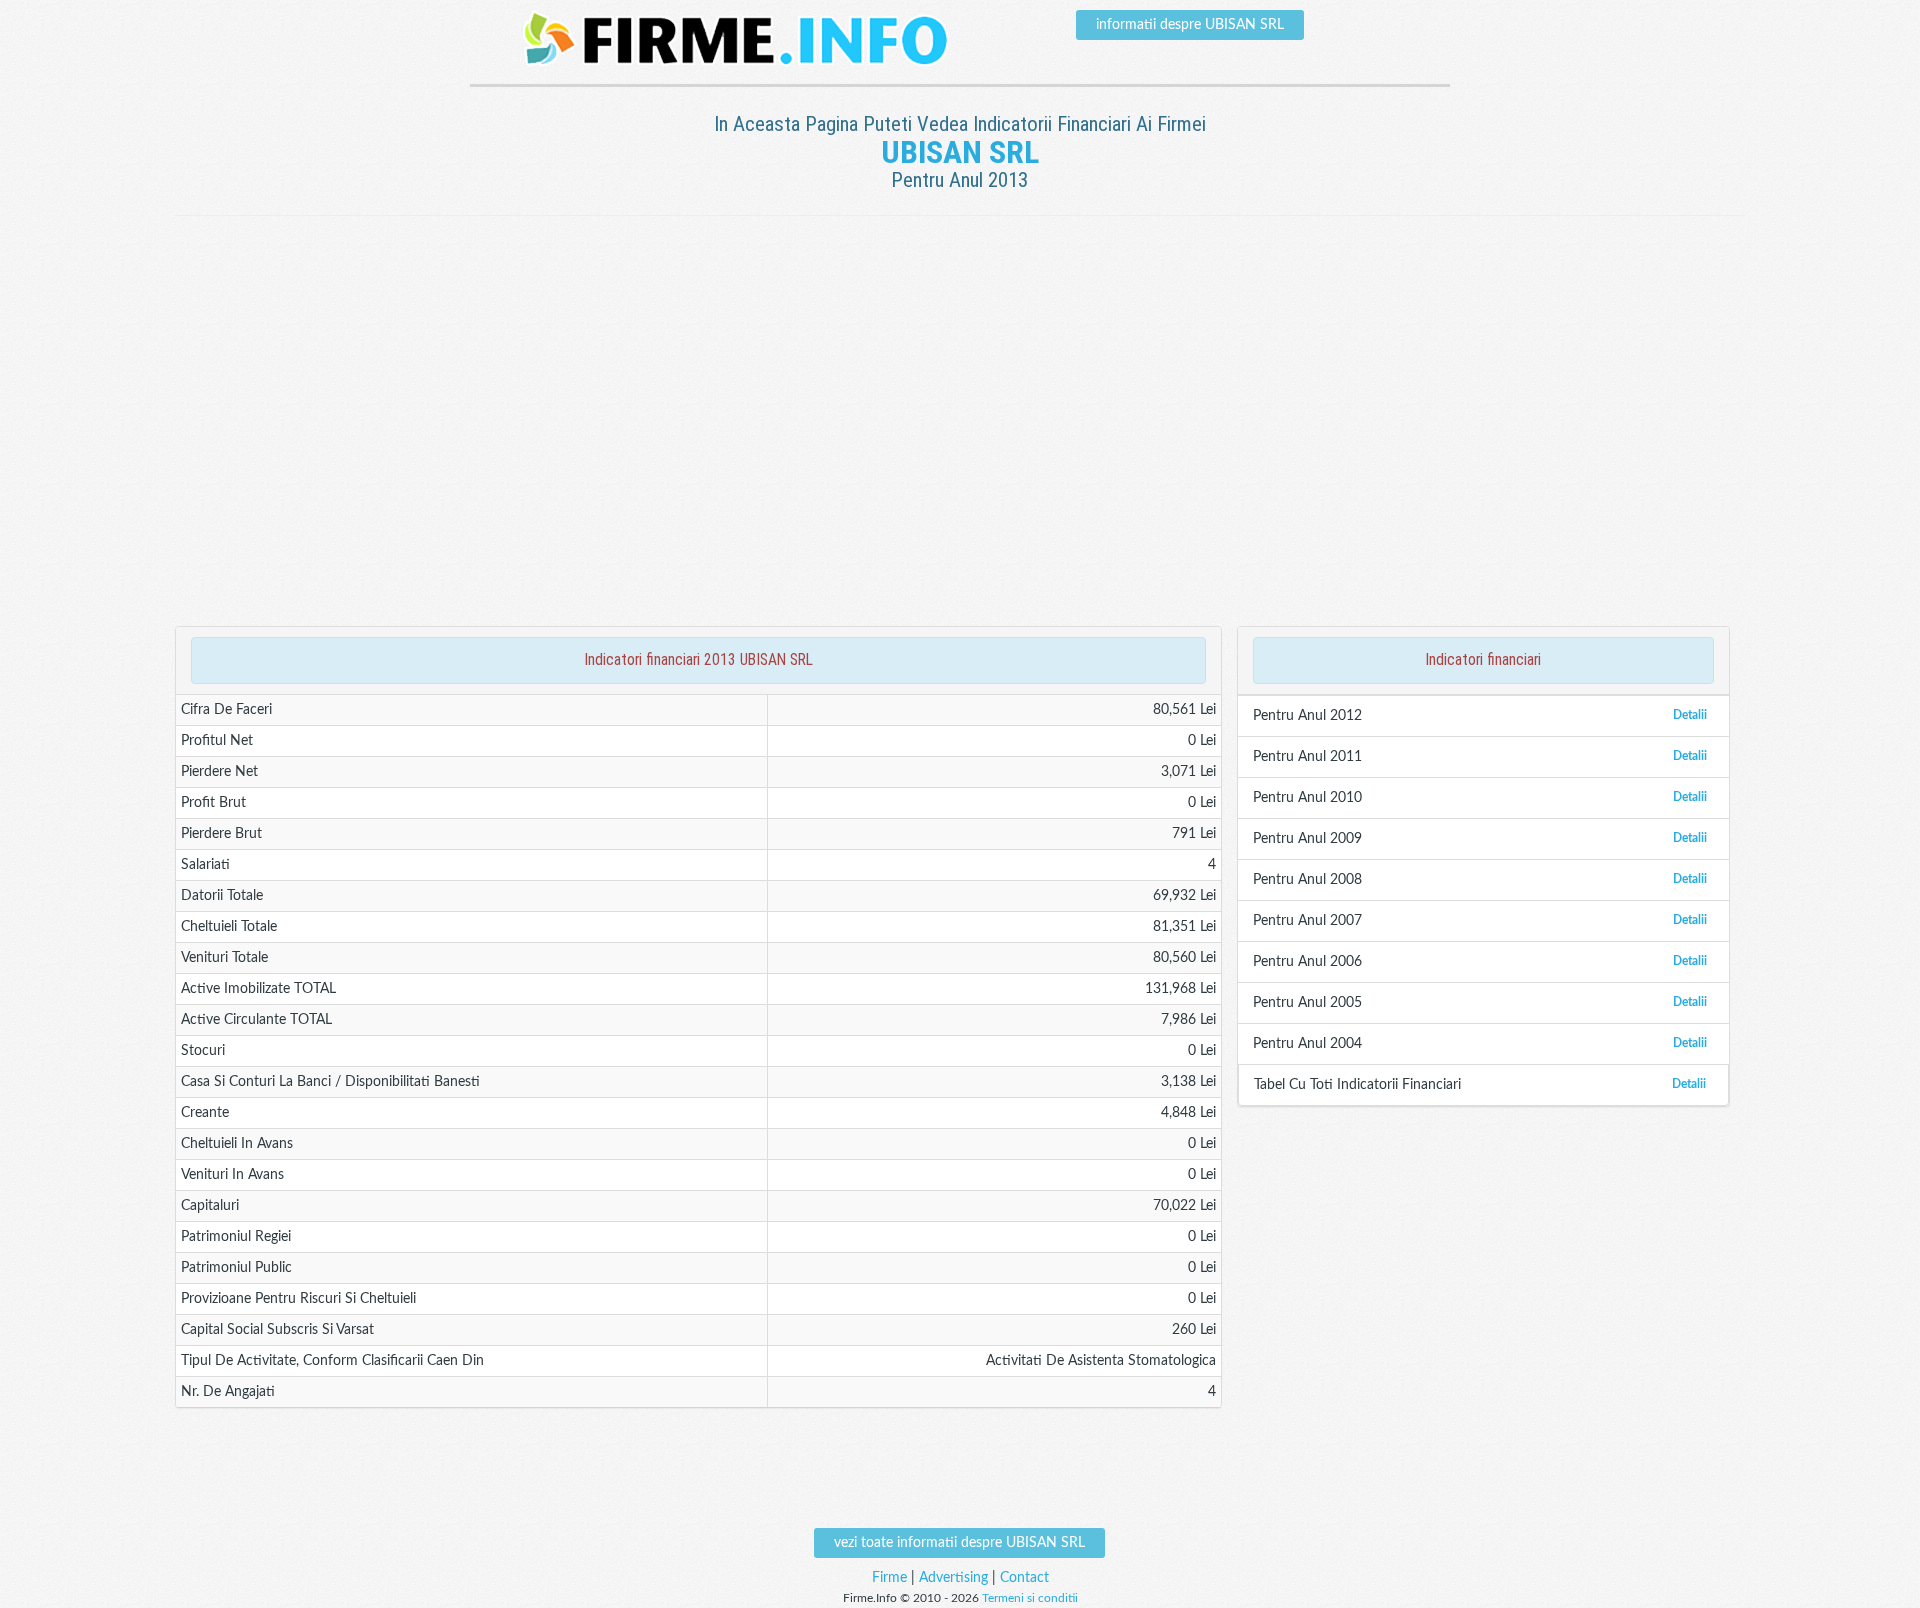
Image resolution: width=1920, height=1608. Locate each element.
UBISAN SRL (960, 152)
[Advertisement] (960, 281)
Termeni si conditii (1030, 1598)
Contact (1024, 1578)
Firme (889, 1578)
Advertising (953, 1578)
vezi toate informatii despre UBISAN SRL (959, 1543)
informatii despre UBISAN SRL (1190, 25)
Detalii (1690, 715)
